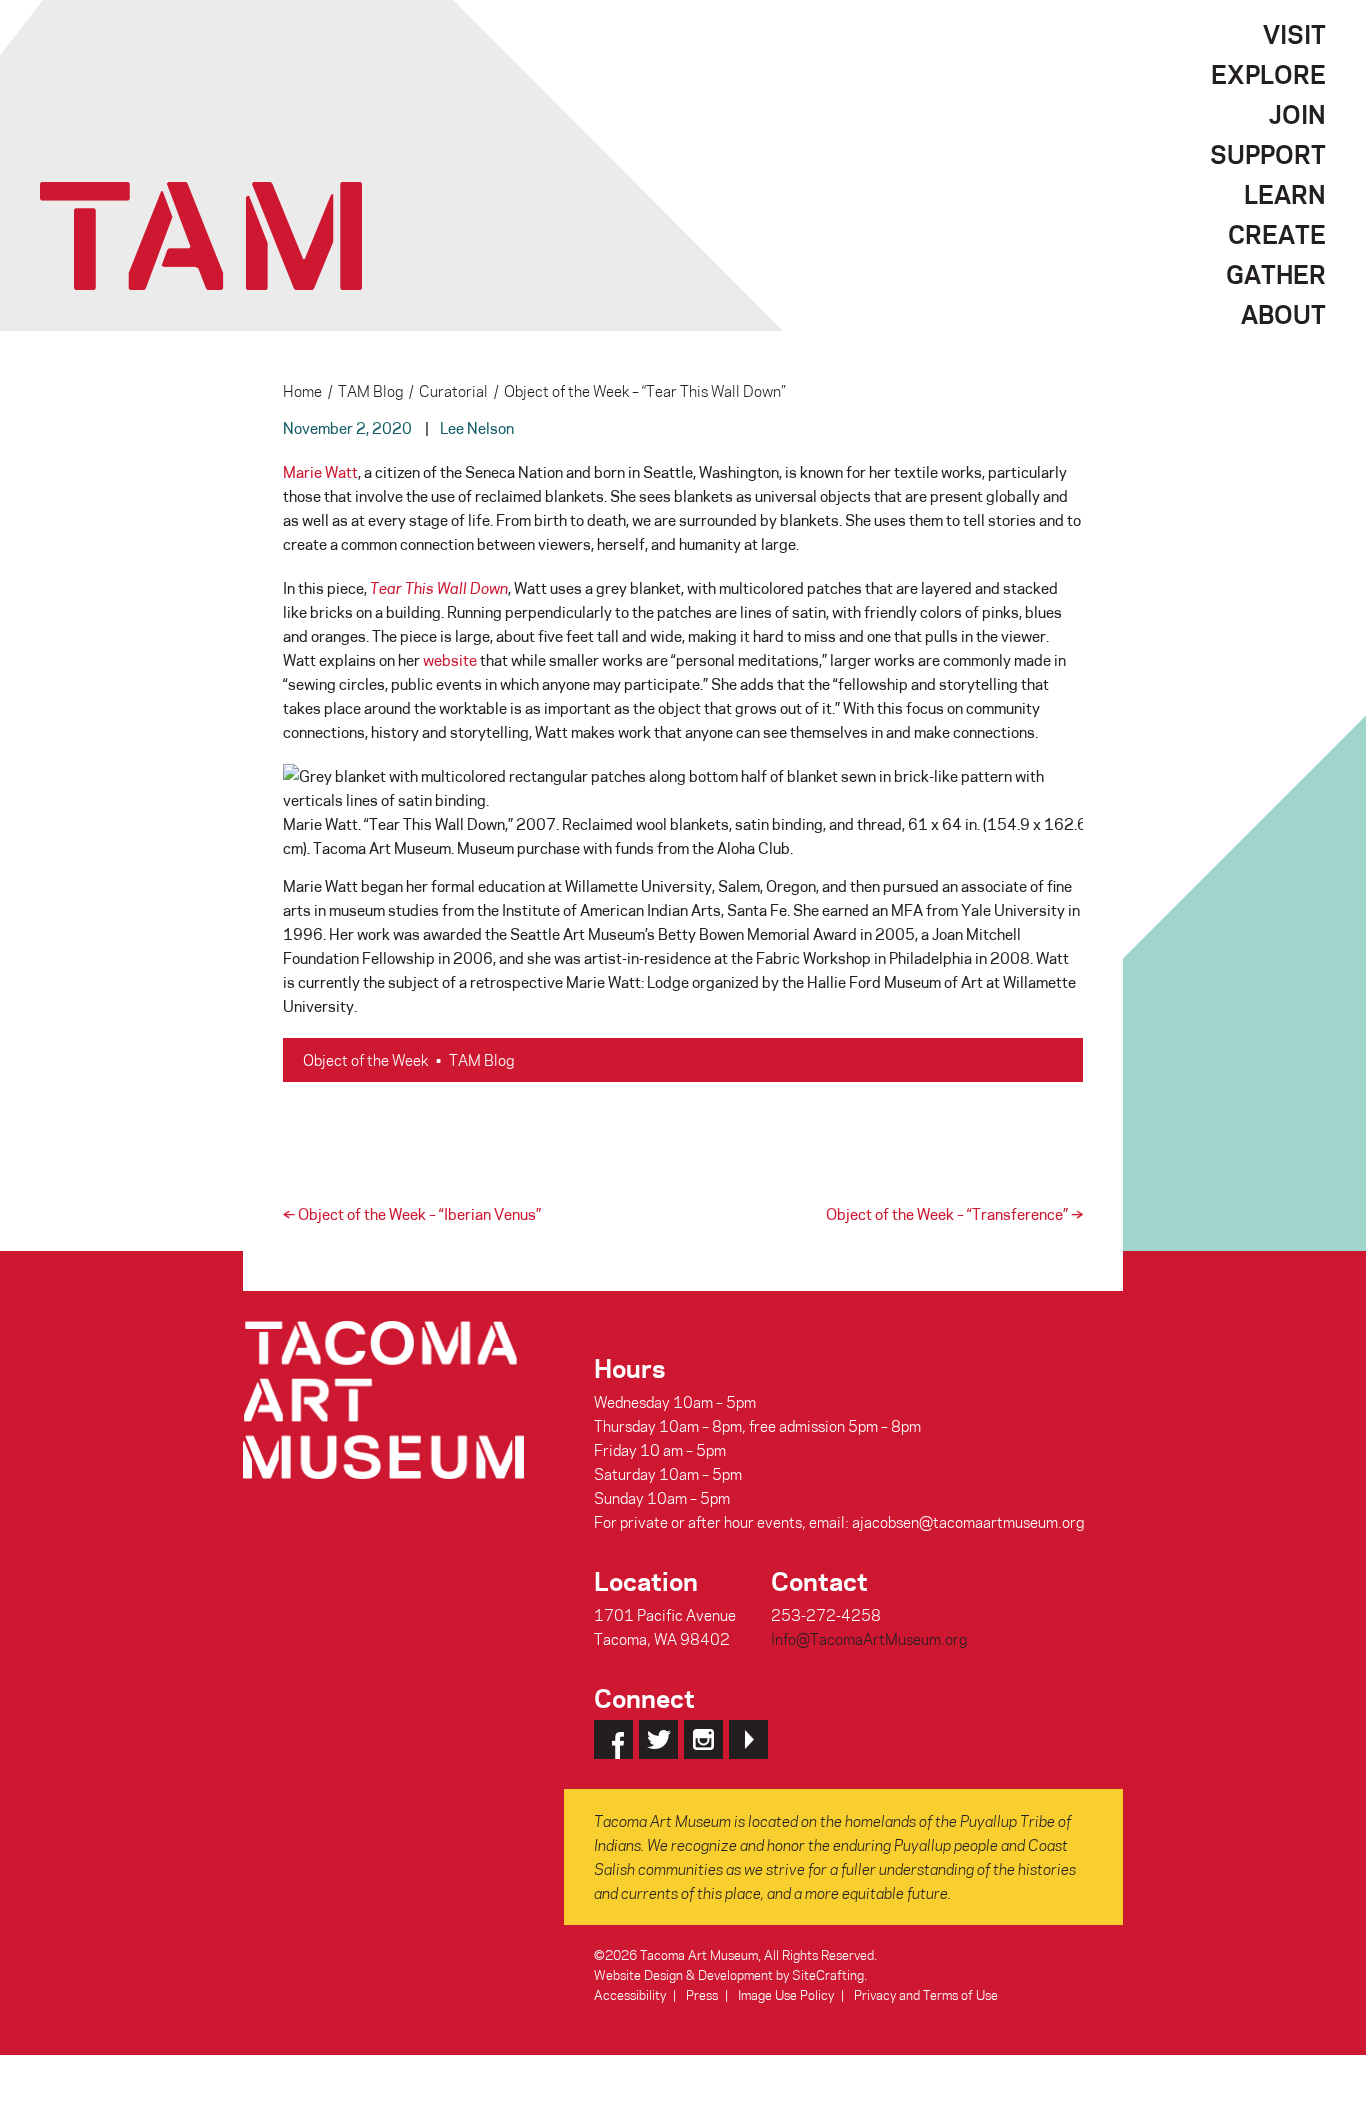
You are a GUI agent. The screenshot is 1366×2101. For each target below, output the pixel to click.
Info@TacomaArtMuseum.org (869, 1639)
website (450, 660)
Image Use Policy (786, 1994)
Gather (1276, 274)
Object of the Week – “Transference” (954, 1214)
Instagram (703, 1739)
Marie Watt (320, 472)
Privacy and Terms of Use (926, 1994)
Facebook (613, 1739)
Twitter (658, 1739)
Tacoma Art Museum (201, 236)
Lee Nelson (477, 428)
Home (302, 391)
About (1283, 314)
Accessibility (630, 1994)
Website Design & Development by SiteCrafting (729, 1974)
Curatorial (453, 391)
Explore (1268, 74)
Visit (1294, 34)
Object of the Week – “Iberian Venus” (412, 1214)
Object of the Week (365, 1060)
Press (702, 1994)
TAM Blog (370, 391)
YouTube (748, 1739)
